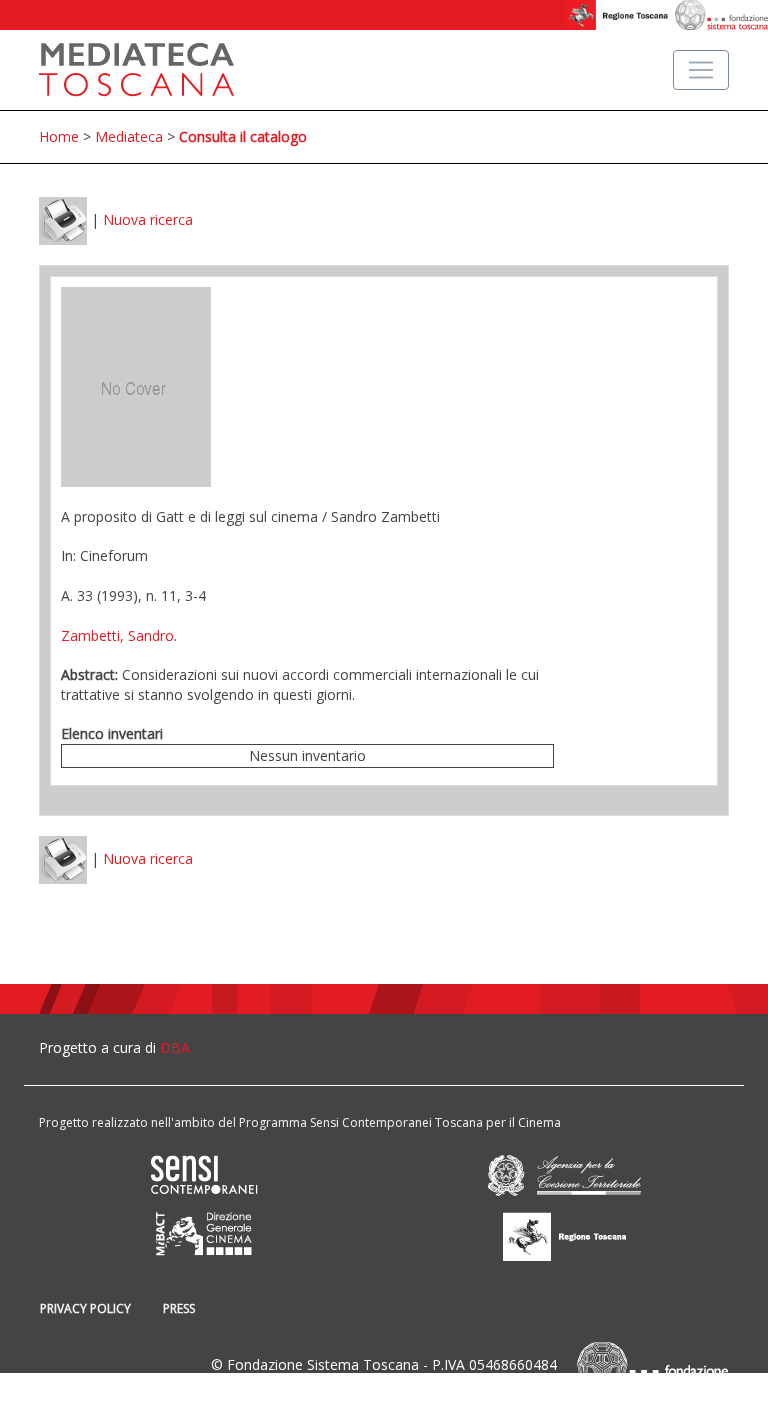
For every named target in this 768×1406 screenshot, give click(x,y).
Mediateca (129, 136)
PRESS (179, 1308)
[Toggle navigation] (701, 70)
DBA (175, 1047)
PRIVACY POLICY (85, 1308)
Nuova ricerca (148, 219)
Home (59, 136)
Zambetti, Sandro (117, 635)
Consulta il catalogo (243, 136)
